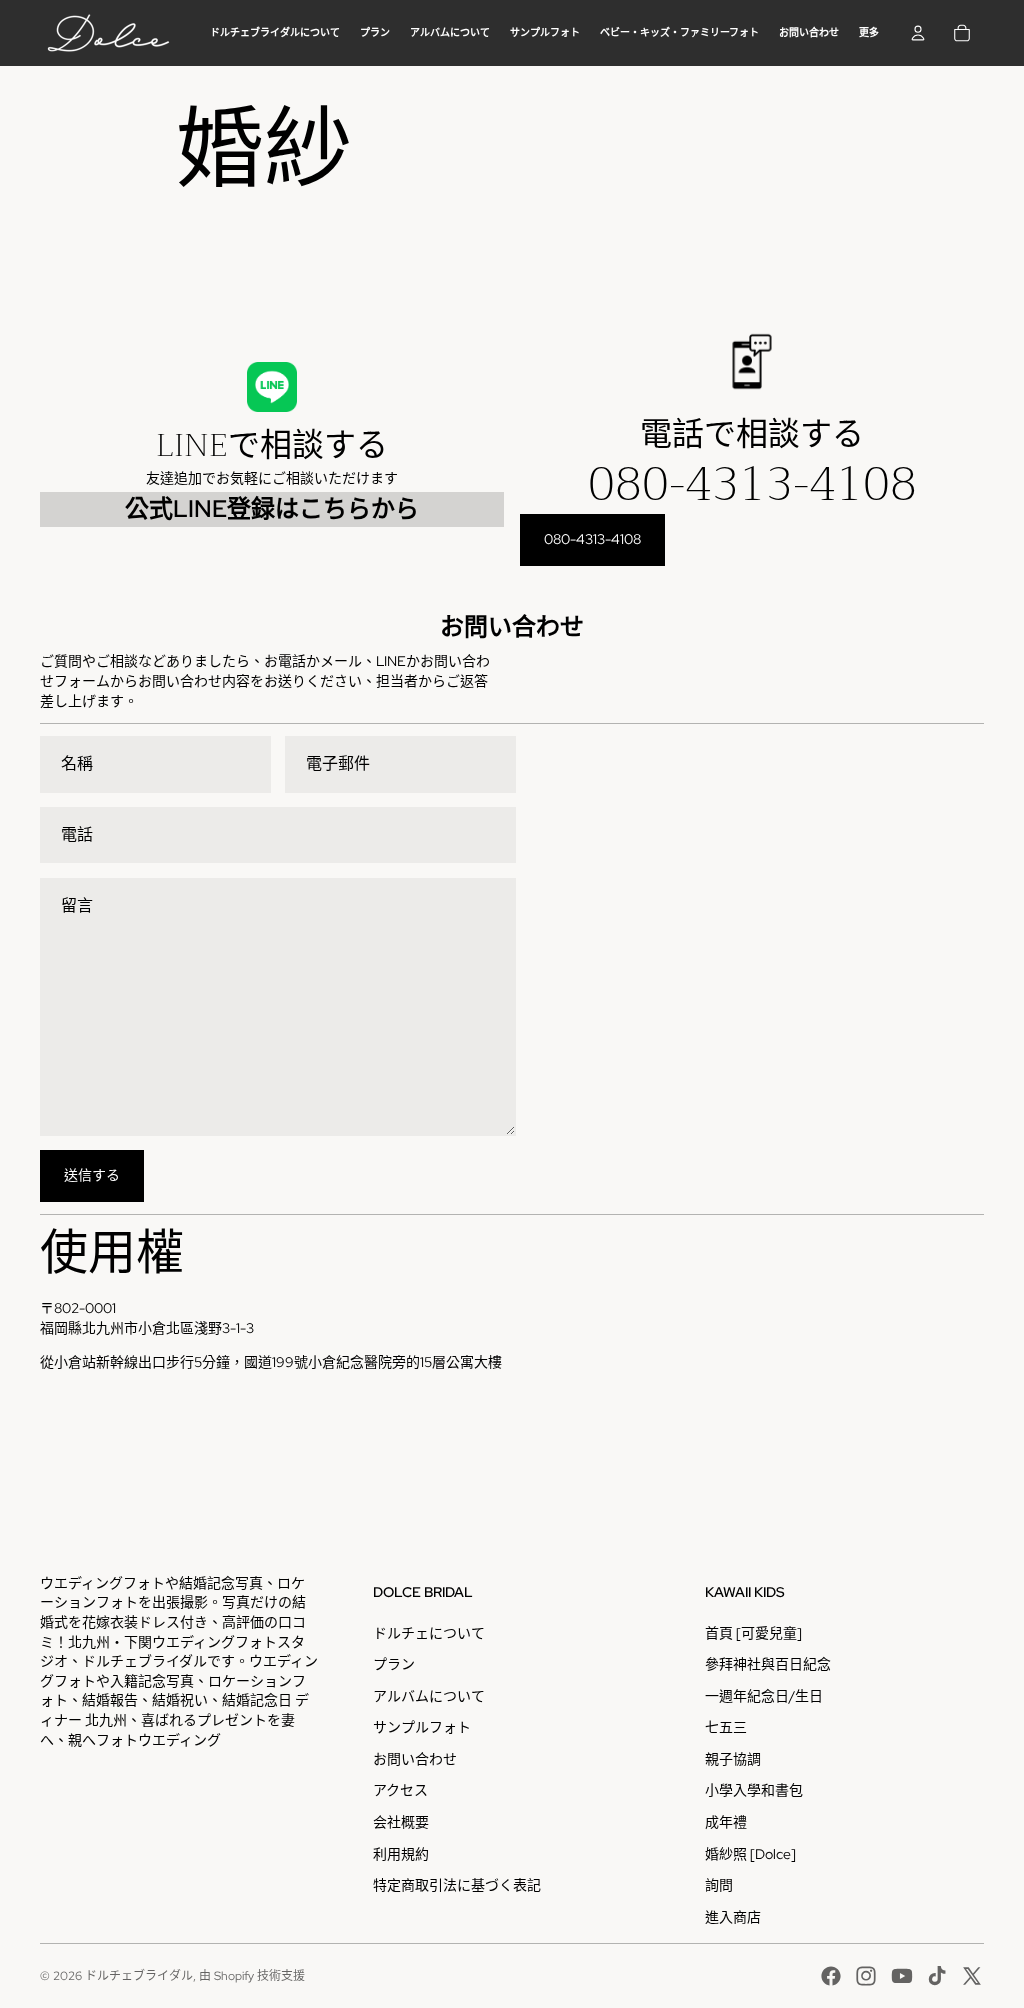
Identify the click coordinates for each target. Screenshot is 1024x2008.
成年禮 (726, 1822)
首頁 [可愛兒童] (753, 1633)
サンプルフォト (422, 1727)
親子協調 (733, 1759)
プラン (394, 1664)
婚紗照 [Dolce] (750, 1854)
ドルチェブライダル (139, 1976)
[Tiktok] (937, 1976)
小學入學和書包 (754, 1790)
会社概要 (401, 1822)
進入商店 (733, 1917)
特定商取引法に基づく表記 (457, 1885)
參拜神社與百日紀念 (768, 1664)
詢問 (719, 1885)
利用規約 (401, 1854)
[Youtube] (902, 1976)
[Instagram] (866, 1976)
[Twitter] (972, 1976)
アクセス (400, 1790)
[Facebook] (831, 1976)
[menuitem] (869, 32)
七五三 (726, 1727)
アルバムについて (429, 1696)
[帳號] (918, 33)
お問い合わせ (415, 1759)
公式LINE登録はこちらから (272, 508)
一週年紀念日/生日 (764, 1696)
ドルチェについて (429, 1633)
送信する (92, 1175)
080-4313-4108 (752, 484)
